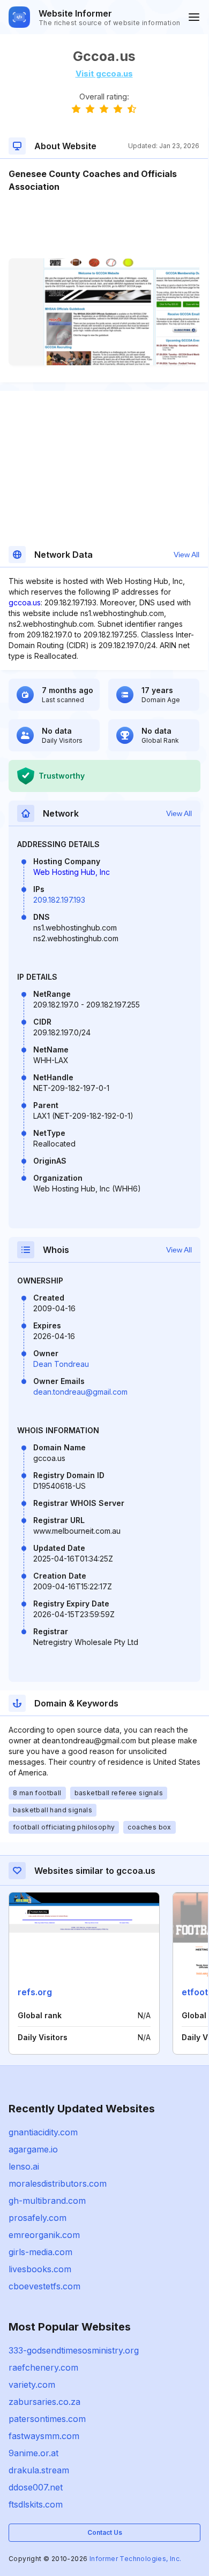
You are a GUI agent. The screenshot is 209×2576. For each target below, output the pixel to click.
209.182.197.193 (59, 900)
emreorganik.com (44, 2235)
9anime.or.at (33, 2453)
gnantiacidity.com (43, 2132)
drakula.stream (39, 2470)
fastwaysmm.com (44, 2436)
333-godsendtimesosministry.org (74, 2350)
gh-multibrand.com (47, 2201)
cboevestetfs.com (44, 2286)
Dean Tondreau (61, 1364)
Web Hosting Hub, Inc (72, 872)
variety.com (32, 2385)
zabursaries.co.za (44, 2402)
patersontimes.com (47, 2419)
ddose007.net (36, 2487)
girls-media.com (40, 2252)
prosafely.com (38, 2218)
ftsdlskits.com (36, 2504)
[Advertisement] (104, 226)
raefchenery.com (43, 2367)
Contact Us (105, 2532)
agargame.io (33, 2149)
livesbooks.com (40, 2269)
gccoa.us (25, 602)
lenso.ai (24, 2166)
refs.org (35, 1992)
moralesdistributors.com (58, 2183)
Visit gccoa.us (104, 74)
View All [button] (186, 555)
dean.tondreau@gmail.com (80, 1392)
